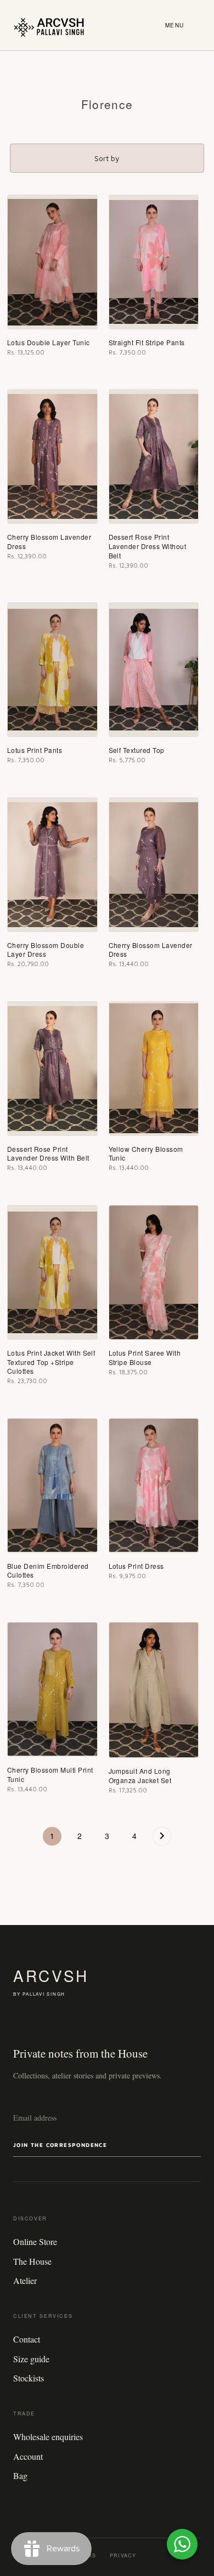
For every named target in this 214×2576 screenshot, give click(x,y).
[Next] (162, 1839)
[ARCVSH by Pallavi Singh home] (49, 25)
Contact (27, 2339)
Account (28, 2456)
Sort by (107, 158)
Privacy (123, 2555)
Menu (175, 25)
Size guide (31, 2359)
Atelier (25, 2280)
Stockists (29, 2378)
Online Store (35, 2241)
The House (32, 2261)
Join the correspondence (60, 2145)
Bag (20, 2475)
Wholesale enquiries (48, 2437)
